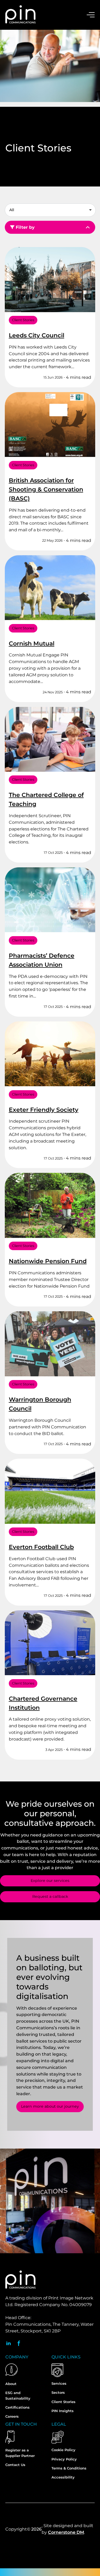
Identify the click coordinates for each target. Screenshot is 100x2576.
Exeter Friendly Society (44, 1110)
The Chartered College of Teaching (46, 799)
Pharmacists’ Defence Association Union (42, 960)
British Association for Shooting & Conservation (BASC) (46, 489)
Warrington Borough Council (40, 1404)
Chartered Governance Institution (43, 1703)
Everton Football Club (41, 1547)
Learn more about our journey (50, 2106)
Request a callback (50, 1896)
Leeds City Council (37, 335)
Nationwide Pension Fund (48, 1261)
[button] (49, 209)
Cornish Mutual (32, 644)
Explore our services (50, 1881)
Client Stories (23, 320)
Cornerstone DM (66, 2532)
